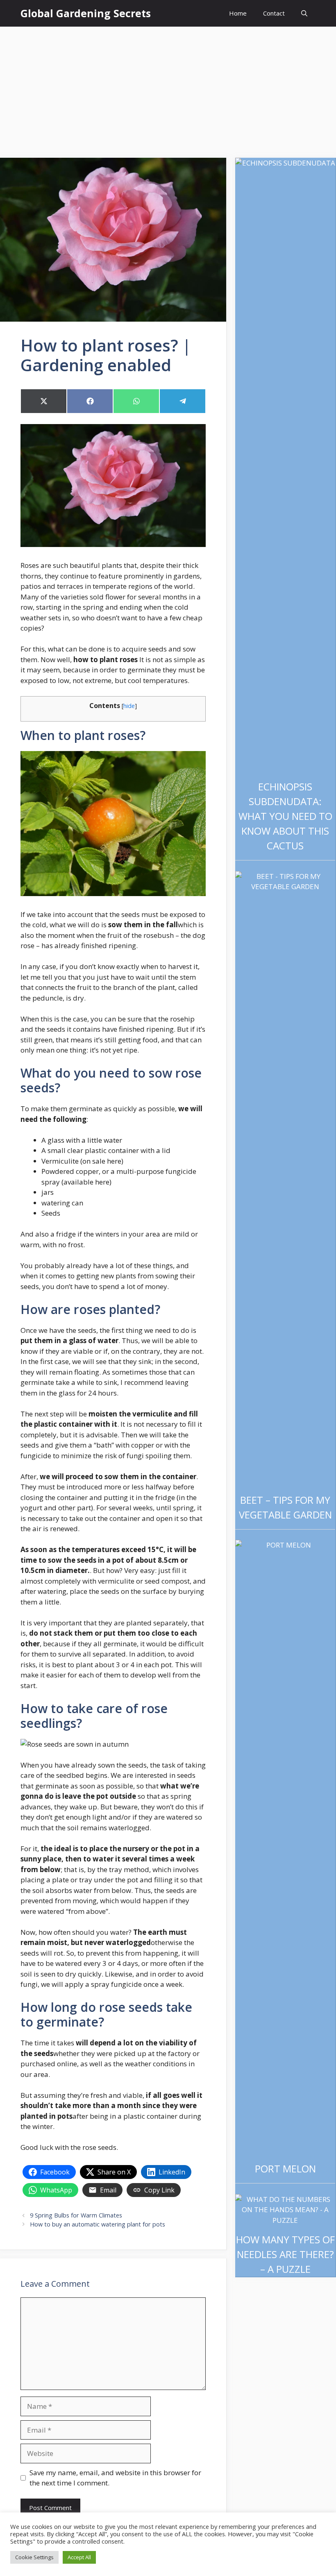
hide (129, 706)
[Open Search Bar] (304, 13)
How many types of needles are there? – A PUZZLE (285, 2254)
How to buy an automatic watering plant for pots (98, 2224)
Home (238, 13)
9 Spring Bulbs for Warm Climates (76, 2215)
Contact (274, 13)
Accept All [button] (79, 2557)
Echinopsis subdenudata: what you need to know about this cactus (285, 816)
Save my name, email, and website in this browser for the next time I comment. (115, 2478)
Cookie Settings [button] (34, 2557)
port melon (285, 2169)
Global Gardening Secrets (86, 13)
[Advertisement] (168, 88)
